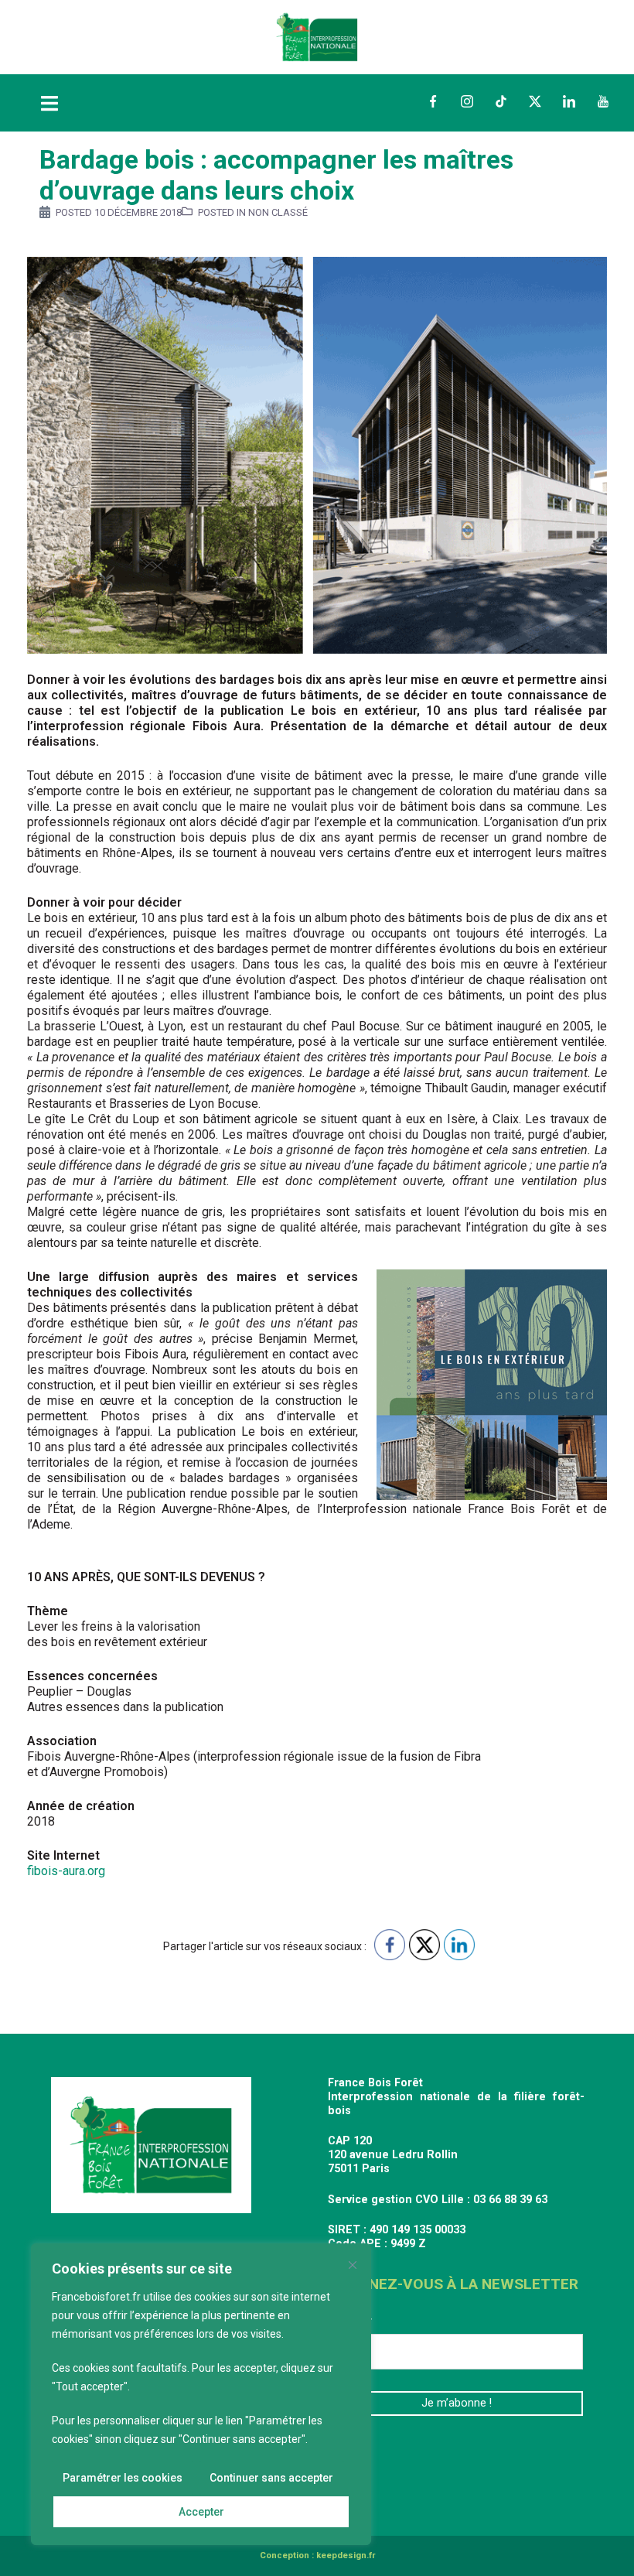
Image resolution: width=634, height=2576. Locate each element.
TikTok (501, 101)
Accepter (201, 2512)
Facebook (433, 101)
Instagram (467, 101)
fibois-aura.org (66, 1871)
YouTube (603, 101)
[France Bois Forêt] (317, 36)
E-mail (351, 2322)
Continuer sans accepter (271, 2478)
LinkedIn (569, 101)
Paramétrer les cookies (123, 2478)
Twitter (535, 101)
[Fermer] (353, 2265)
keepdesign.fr (346, 2556)
